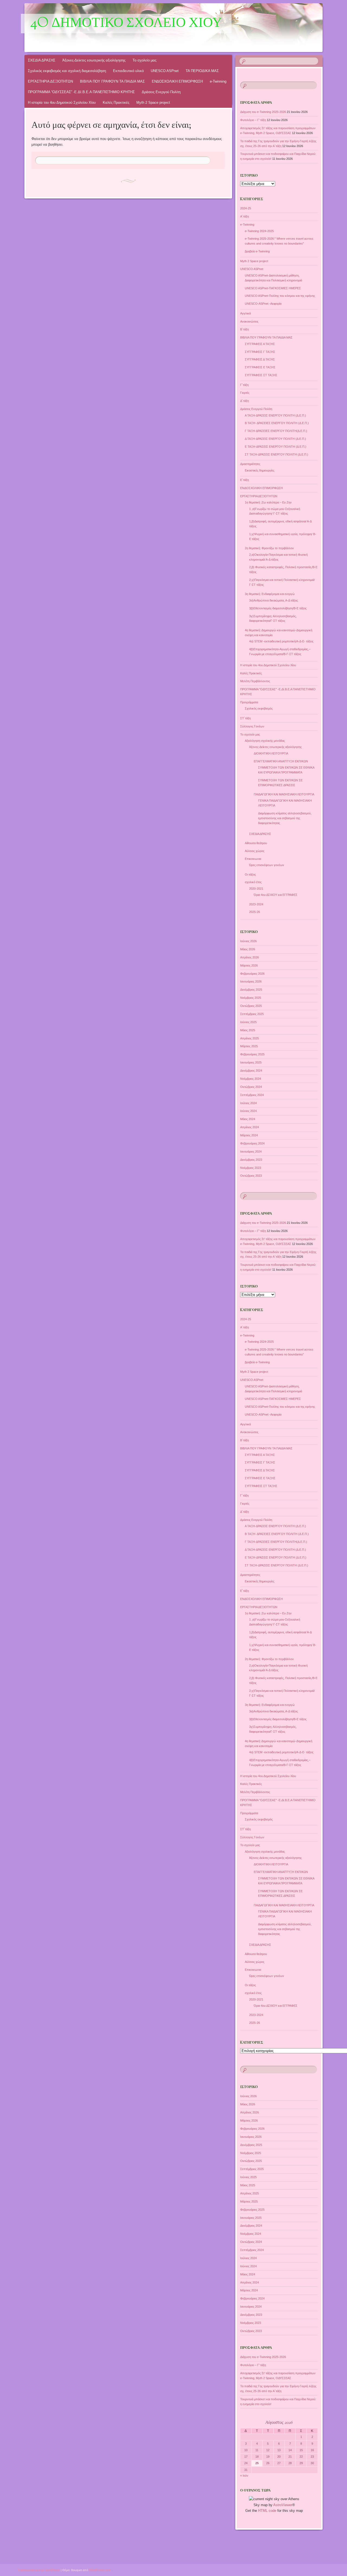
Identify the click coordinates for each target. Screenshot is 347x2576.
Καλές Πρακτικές (116, 103)
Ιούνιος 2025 (248, 1022)
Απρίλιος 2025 (250, 1038)
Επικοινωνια (253, 859)
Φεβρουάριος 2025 (252, 1054)
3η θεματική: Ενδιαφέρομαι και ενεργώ (270, 594)
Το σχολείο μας (144, 60)
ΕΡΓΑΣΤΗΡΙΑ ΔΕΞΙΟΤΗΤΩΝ (50, 81)
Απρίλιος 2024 (250, 1127)
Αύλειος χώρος (255, 851)
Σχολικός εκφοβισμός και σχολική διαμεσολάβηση (67, 71)
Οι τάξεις (250, 874)
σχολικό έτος (253, 882)
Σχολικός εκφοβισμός (259, 708)
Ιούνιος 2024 (248, 1111)
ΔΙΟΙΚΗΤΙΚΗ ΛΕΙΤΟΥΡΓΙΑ (271, 753)
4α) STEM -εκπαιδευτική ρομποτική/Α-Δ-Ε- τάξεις (281, 641)
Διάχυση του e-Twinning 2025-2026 (263, 112)
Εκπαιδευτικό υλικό (128, 71)
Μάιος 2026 (248, 949)
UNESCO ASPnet (165, 71)
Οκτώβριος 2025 (251, 1006)
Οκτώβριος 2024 (251, 1087)
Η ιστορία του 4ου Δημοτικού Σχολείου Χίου (62, 103)
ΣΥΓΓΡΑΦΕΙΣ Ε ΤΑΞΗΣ (260, 367)
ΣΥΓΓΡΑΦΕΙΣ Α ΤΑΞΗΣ (260, 344)
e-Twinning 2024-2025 (259, 231)
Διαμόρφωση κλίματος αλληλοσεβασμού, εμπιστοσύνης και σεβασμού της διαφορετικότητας (285, 818)
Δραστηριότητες (250, 464)
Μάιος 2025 (248, 1030)
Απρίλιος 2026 (250, 957)
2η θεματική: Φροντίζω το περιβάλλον (269, 548)
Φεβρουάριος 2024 (252, 1143)
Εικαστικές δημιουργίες (260, 470)
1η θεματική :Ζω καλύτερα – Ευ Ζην (268, 502)
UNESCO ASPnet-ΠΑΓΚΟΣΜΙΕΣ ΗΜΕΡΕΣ (273, 288)
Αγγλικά (245, 313)
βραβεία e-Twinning (257, 251)
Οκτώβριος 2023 (251, 1176)
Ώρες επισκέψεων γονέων (267, 865)
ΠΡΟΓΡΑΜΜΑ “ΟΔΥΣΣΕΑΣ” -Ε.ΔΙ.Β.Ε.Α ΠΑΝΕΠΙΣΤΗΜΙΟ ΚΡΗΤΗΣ (81, 92)
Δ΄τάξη (245, 401)
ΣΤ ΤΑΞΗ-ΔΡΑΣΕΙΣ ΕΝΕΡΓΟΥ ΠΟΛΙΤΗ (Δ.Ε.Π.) (277, 454)
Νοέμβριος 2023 (251, 1168)
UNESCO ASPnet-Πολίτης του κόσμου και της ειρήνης (280, 296)
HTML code (267, 2511)
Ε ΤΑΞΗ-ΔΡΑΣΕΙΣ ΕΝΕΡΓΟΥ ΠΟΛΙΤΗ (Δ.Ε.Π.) (276, 447)
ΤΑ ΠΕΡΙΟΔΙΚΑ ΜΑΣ (202, 71)
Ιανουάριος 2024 (251, 1152)
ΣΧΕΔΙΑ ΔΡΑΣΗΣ (42, 60)
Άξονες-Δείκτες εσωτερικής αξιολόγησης (94, 60)
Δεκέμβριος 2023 (251, 1160)
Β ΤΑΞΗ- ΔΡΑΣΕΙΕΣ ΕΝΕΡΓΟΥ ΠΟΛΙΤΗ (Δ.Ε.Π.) (277, 423)
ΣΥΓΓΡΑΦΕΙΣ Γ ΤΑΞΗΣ (260, 352)
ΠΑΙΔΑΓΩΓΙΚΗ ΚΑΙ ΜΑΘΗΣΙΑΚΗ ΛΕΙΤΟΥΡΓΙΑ (284, 794)
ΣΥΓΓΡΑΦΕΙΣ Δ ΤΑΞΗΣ (260, 359)
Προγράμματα (249, 702)
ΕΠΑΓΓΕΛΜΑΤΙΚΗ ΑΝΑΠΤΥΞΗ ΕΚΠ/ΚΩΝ (281, 761)
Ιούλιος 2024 (248, 1103)
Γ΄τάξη (244, 385)
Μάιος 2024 (248, 1119)
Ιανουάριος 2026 (251, 981)
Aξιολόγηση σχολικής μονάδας (265, 741)
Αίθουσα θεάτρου (256, 843)
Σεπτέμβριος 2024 (252, 1095)
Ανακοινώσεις (249, 321)
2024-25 (246, 208)
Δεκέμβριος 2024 (251, 1071)
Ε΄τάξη (245, 480)
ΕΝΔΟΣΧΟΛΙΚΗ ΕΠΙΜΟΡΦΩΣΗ (177, 81)
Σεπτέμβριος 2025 (252, 1014)
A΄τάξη (245, 216)
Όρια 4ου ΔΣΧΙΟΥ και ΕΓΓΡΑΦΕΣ (276, 895)
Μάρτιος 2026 (249, 965)
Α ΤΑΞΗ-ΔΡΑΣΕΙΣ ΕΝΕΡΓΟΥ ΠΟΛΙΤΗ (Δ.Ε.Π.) (275, 415)
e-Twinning (218, 81)
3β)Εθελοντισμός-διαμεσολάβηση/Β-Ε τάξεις (278, 608)
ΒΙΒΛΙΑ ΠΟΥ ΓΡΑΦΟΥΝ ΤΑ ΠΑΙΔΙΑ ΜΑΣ (112, 81)
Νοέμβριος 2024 (251, 1079)
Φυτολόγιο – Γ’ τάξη (253, 120)
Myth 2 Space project (153, 103)
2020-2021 (256, 889)
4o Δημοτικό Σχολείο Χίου (126, 24)
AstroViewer (283, 2505)
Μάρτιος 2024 (249, 1135)
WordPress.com (100, 2570)
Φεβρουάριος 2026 (252, 974)
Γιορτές (245, 393)
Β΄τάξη (245, 329)
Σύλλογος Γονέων (252, 726)
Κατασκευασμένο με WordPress (39, 2570)
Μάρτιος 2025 (249, 1046)
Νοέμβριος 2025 (251, 998)
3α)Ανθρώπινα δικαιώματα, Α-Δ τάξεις (274, 600)
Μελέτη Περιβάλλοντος (255, 681)
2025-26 (255, 912)
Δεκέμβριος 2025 (251, 990)
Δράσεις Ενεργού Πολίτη (161, 92)
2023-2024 (256, 904)
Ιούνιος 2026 (248, 941)
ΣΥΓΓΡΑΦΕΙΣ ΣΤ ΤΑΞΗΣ (261, 375)
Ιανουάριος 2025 (251, 1062)
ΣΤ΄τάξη (245, 718)
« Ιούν (244, 2476)
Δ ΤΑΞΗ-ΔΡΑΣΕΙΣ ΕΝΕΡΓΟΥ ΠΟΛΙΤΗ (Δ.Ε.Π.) (275, 439)
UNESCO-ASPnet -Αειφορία (263, 304)
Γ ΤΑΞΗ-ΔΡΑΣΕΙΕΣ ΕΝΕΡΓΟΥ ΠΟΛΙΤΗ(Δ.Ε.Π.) (276, 431)
